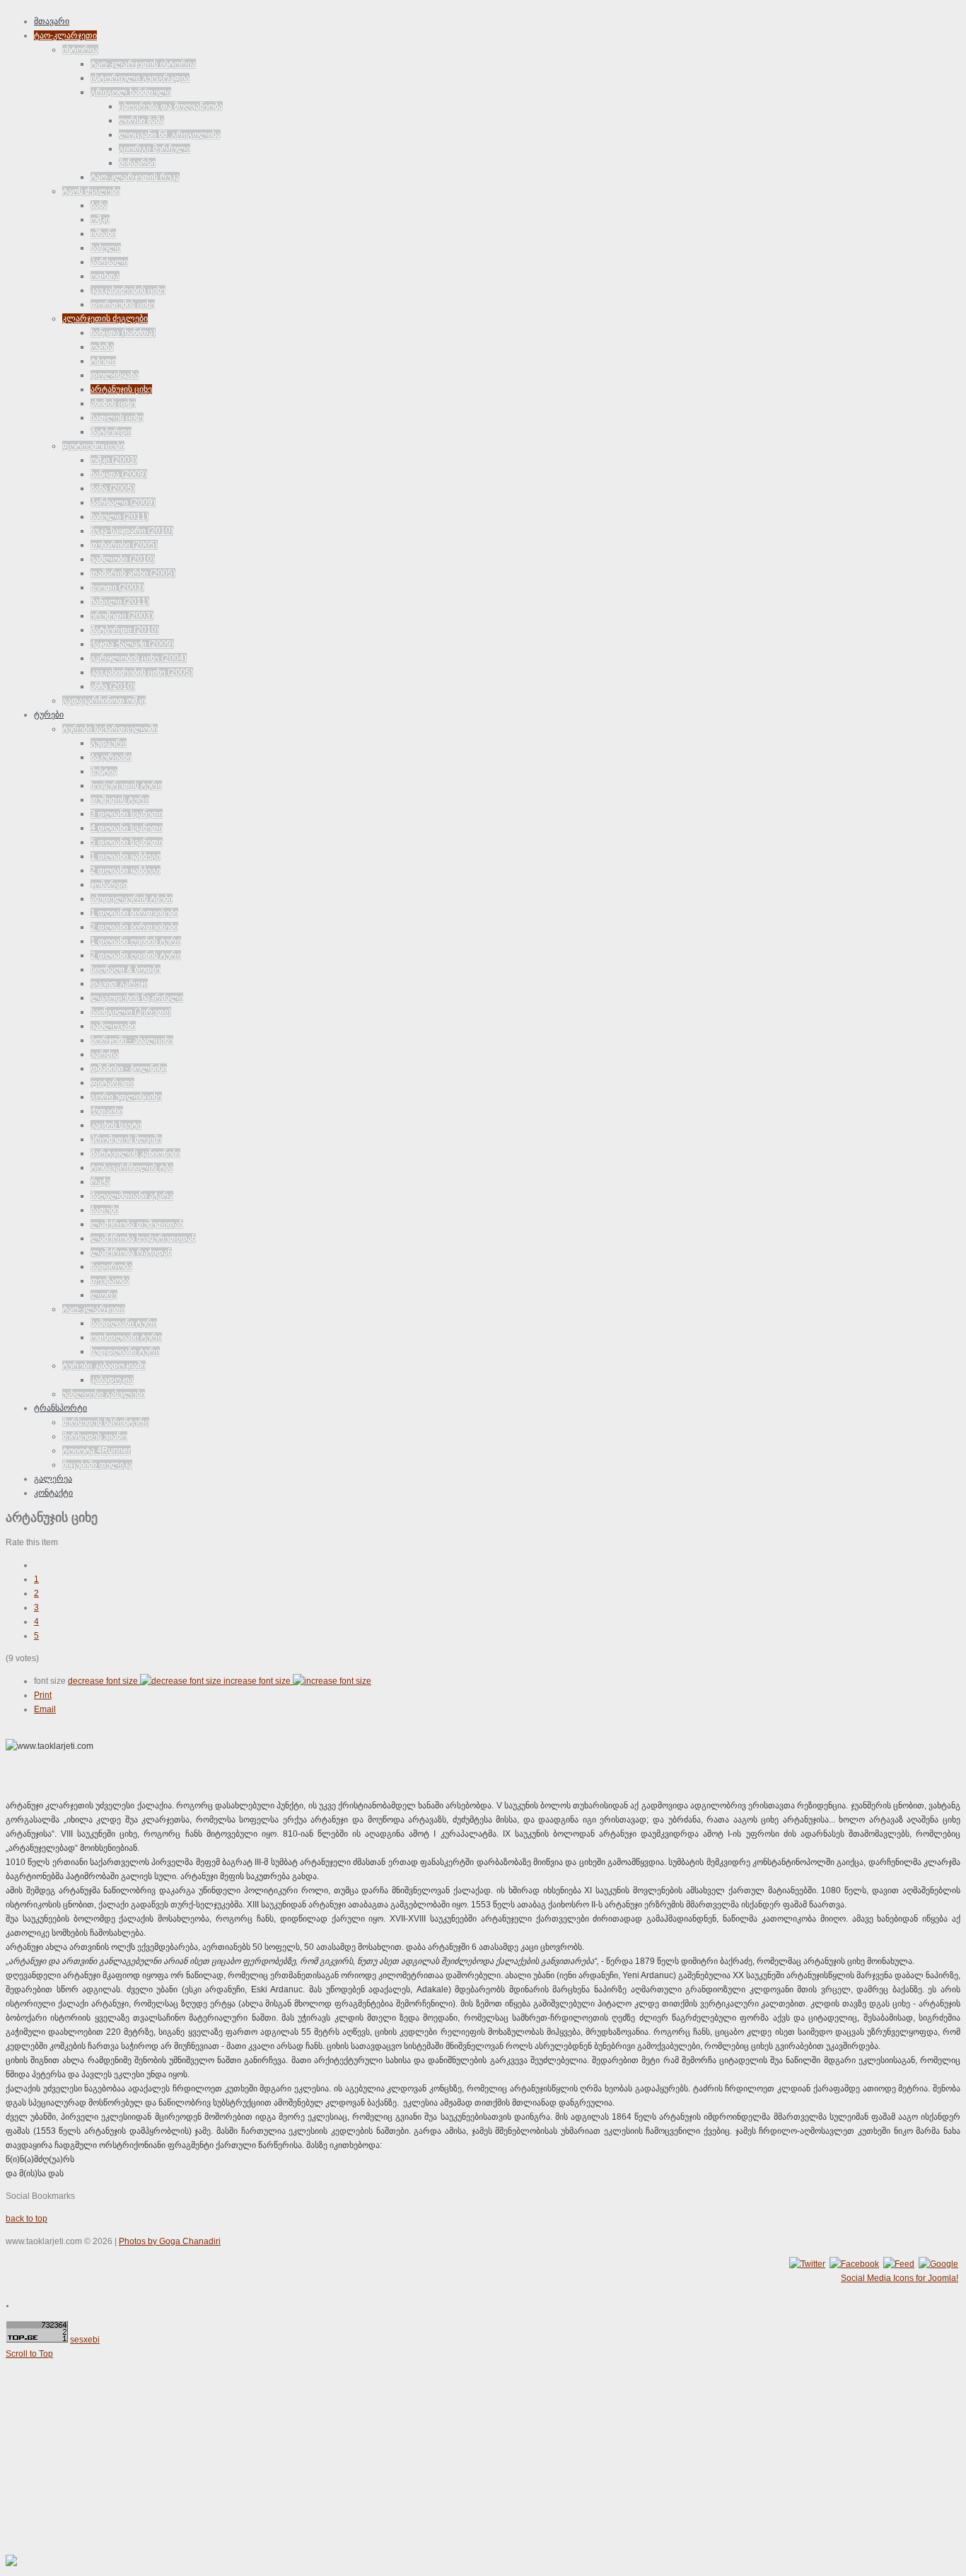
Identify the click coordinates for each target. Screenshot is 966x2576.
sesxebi (85, 2340)
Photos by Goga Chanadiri (170, 2241)
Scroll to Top (29, 2354)
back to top (27, 2219)
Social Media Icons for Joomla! (900, 2278)
